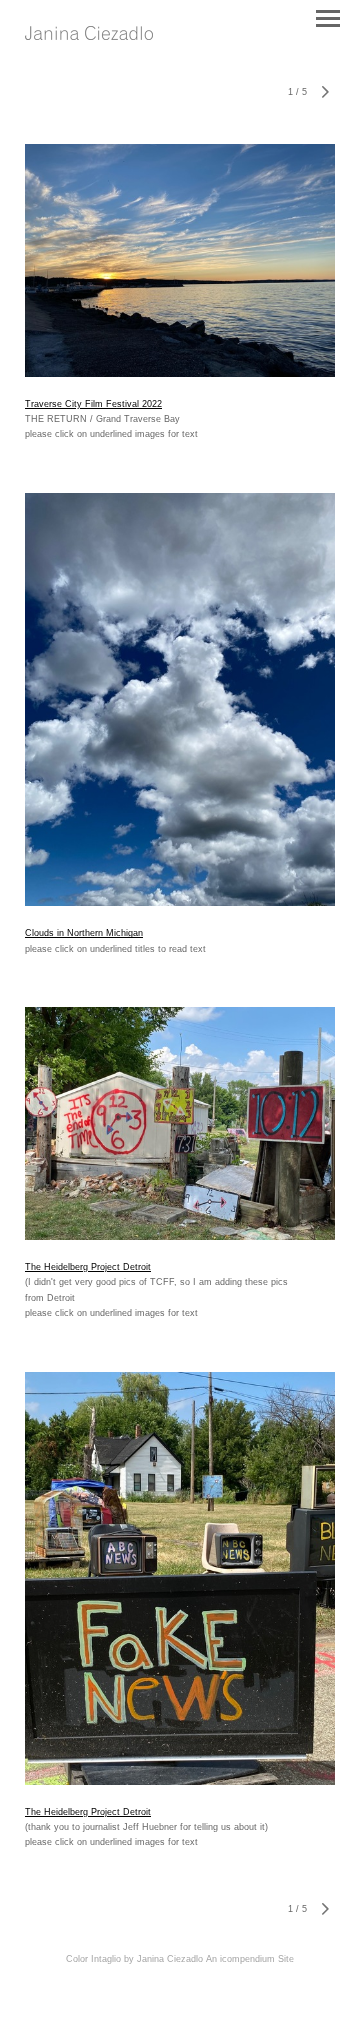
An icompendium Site (250, 1959)
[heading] (89, 34)
